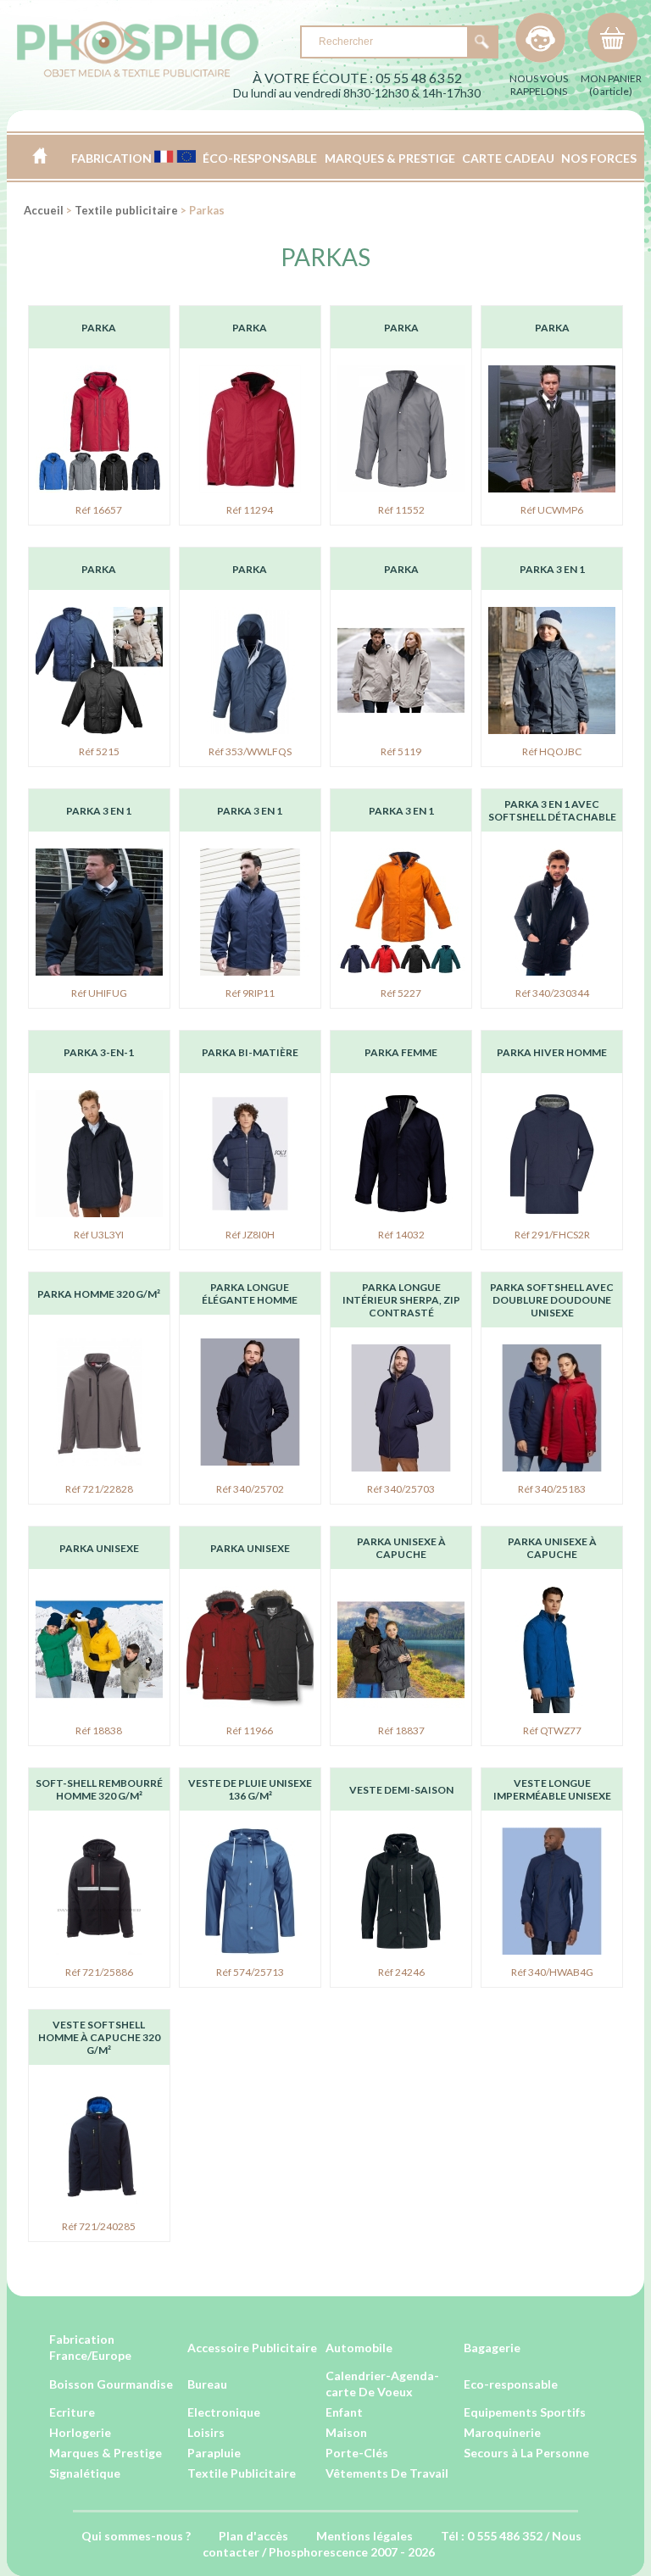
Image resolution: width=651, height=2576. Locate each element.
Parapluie (214, 2453)
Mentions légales (364, 2536)
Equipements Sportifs (525, 2412)
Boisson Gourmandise (111, 2384)
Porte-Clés (357, 2453)
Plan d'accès (253, 2536)
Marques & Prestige (106, 2453)
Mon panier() (611, 85)
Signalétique (85, 2473)
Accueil (39, 156)
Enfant (344, 2412)
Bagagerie (492, 2348)
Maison (346, 2432)
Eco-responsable (511, 2384)
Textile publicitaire (126, 210)
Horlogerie (80, 2432)
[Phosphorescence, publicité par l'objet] (138, 73)
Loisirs (206, 2432)
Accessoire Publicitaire (252, 2348)
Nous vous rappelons (539, 85)
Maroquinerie (502, 2432)
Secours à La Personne (526, 2453)
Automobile (359, 2348)
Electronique (224, 2412)
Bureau (207, 2384)
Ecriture (72, 2412)
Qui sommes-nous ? (136, 2536)
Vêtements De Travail (387, 2473)
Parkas (325, 257)
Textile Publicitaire (242, 2473)
